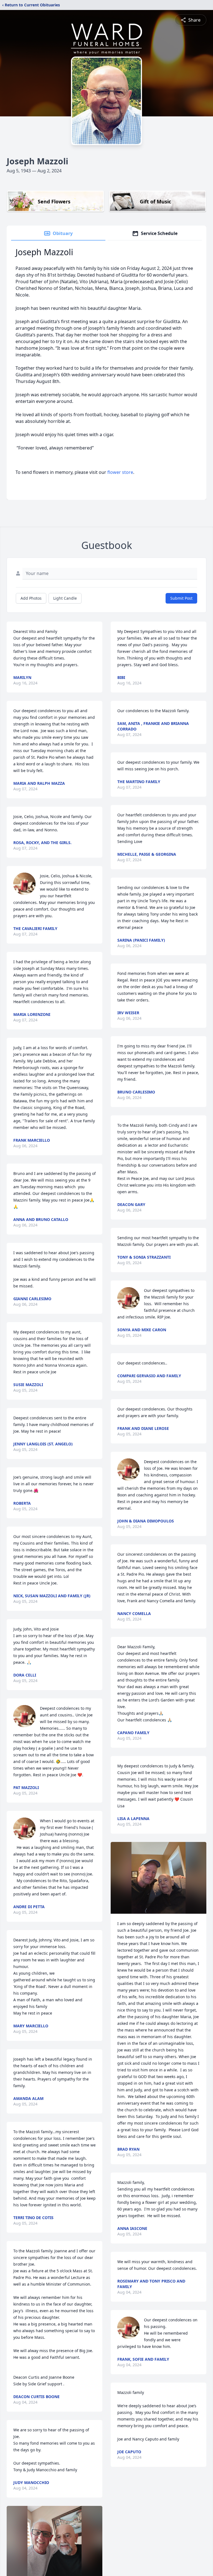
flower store (120, 472)
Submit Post (181, 598)
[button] (158, 1878)
